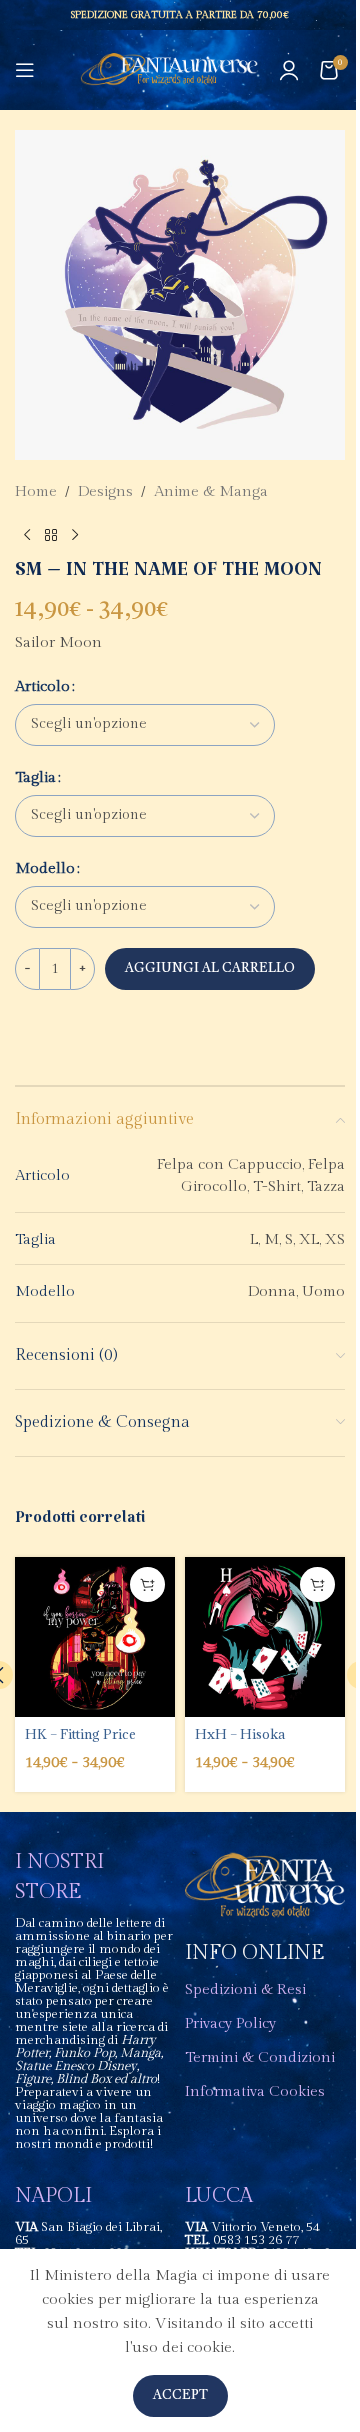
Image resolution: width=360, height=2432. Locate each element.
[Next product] (75, 536)
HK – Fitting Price (80, 1734)
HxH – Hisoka (240, 1734)
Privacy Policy (230, 2023)
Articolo (42, 686)
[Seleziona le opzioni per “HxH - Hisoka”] (317, 1584)
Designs (105, 491)
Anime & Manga (211, 491)
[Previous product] (27, 536)
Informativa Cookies (255, 2091)
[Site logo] (169, 69)
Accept (180, 2395)
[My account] (289, 70)
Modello (45, 868)
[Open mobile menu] (25, 70)
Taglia (35, 777)
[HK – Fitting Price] (95, 1637)
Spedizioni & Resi (245, 1989)
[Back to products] (51, 536)
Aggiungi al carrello (210, 968)
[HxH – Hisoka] (265, 1637)
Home (36, 491)
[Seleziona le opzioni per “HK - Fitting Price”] (147, 1584)
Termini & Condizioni (260, 2057)
